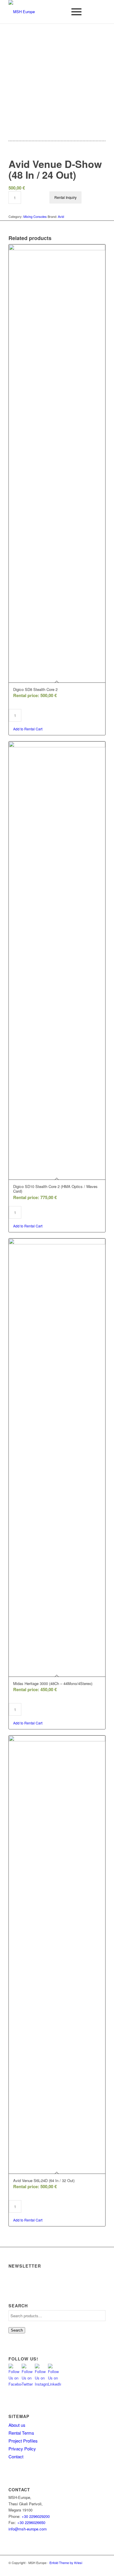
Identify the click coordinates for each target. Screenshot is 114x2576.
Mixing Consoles (35, 216)
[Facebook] (92, 2569)
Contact (16, 2456)
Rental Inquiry (65, 197)
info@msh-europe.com (28, 2529)
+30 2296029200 (36, 2516)
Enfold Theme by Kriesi (66, 2563)
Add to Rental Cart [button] (28, 729)
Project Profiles (23, 2441)
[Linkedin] (101, 2569)
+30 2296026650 (31, 2522)
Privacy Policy (22, 2449)
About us (17, 2425)
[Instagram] (84, 2569)
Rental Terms (21, 2433)
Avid (61, 216)
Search (17, 2330)
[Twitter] (75, 2569)
